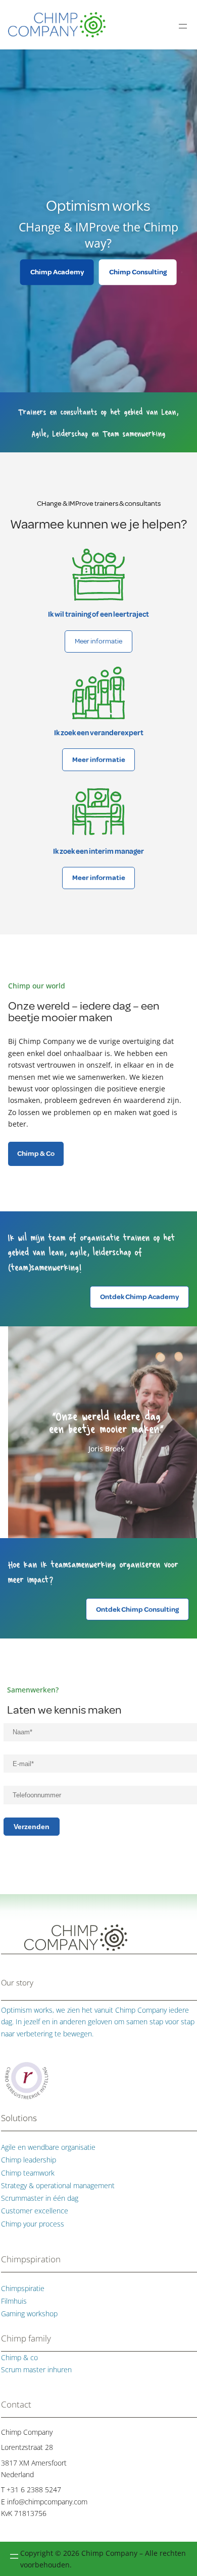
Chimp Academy (57, 272)
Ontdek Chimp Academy (139, 1297)
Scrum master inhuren (36, 2369)
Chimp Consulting (138, 272)
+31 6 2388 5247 (34, 2490)
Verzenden (32, 1827)
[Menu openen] (183, 26)
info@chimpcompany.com (47, 2502)
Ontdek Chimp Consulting (137, 1609)
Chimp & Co (36, 1154)
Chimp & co (19, 2357)
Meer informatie (98, 641)
